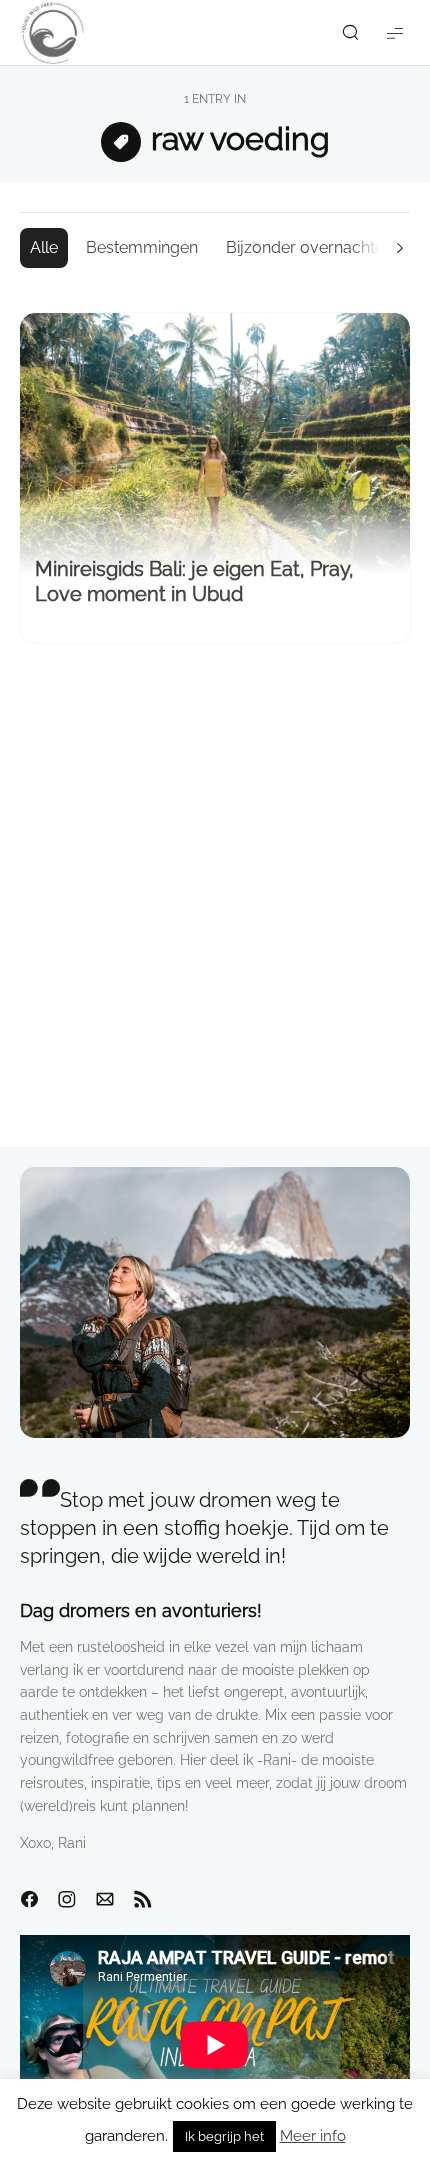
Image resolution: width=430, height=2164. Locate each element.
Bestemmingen (142, 247)
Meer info (313, 2136)
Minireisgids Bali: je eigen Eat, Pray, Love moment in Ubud (194, 581)
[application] (215, 2044)
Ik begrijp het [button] (224, 2136)
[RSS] (143, 1900)
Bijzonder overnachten (309, 247)
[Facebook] (29, 1900)
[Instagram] (67, 1900)
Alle (44, 247)
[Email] (105, 1900)
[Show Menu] (395, 32)
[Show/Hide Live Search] (350, 33)
